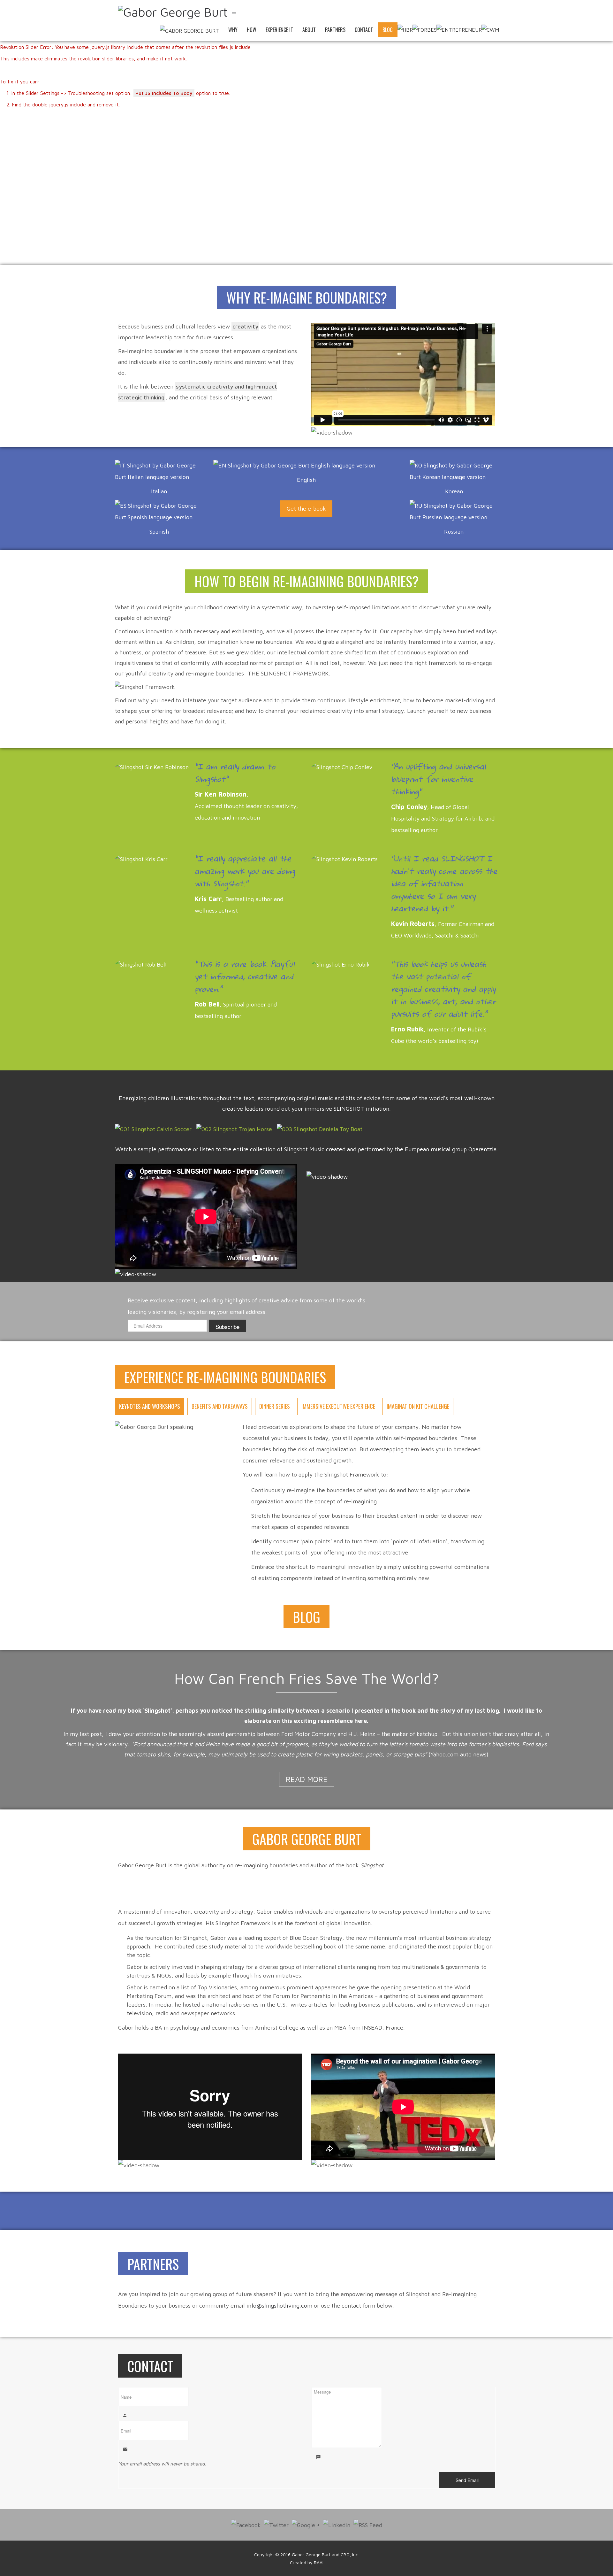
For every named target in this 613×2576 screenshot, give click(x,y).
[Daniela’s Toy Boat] (320, 1129)
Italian (159, 491)
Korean (454, 491)
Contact (364, 30)
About (309, 30)
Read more (307, 1779)
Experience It (279, 30)
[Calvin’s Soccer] (153, 1129)
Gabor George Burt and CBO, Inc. (325, 2554)
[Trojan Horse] (234, 1129)
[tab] (150, 1407)
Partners (335, 30)
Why (233, 30)
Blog (388, 30)
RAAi (319, 2562)
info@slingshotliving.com (279, 2306)
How (252, 30)
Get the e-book (306, 509)
